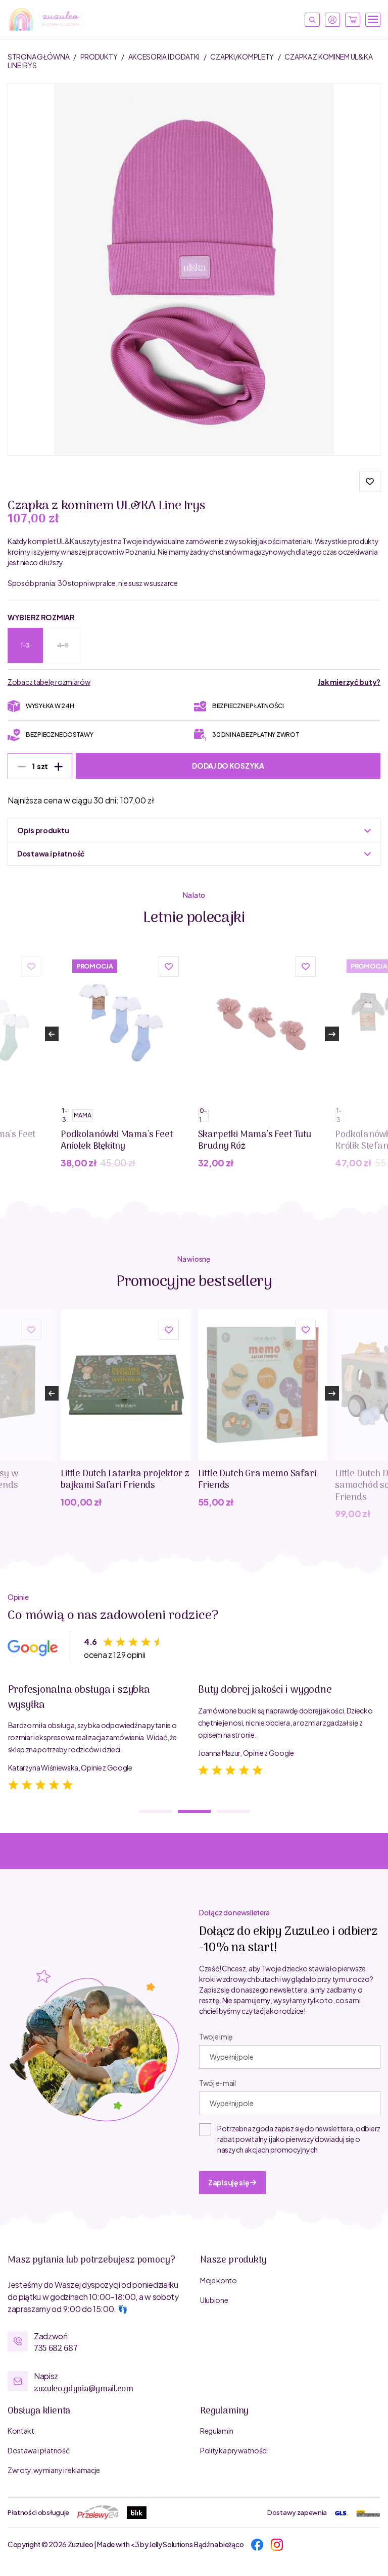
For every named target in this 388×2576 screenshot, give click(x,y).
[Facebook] (257, 2544)
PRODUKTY (99, 57)
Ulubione (214, 2300)
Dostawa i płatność (38, 2450)
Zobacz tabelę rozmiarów (49, 682)
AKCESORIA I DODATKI (164, 57)
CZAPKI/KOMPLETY (243, 57)
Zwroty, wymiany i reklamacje (54, 2470)
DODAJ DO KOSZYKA (228, 766)
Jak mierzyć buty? (349, 682)
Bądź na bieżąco (219, 2544)
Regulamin (217, 2431)
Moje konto (219, 2280)
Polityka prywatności (234, 2450)
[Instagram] (277, 2544)
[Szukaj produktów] (312, 20)
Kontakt (21, 2431)
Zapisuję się (229, 2182)
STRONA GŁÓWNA (39, 57)
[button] (370, 481)
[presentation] (52, 1034)
